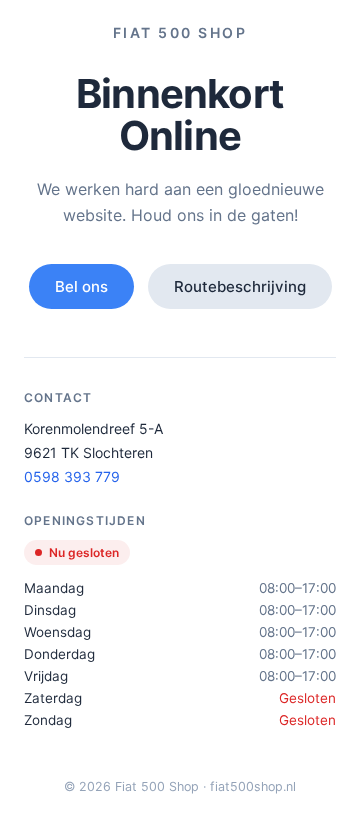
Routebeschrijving (240, 286)
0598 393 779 (72, 476)
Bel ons (81, 286)
